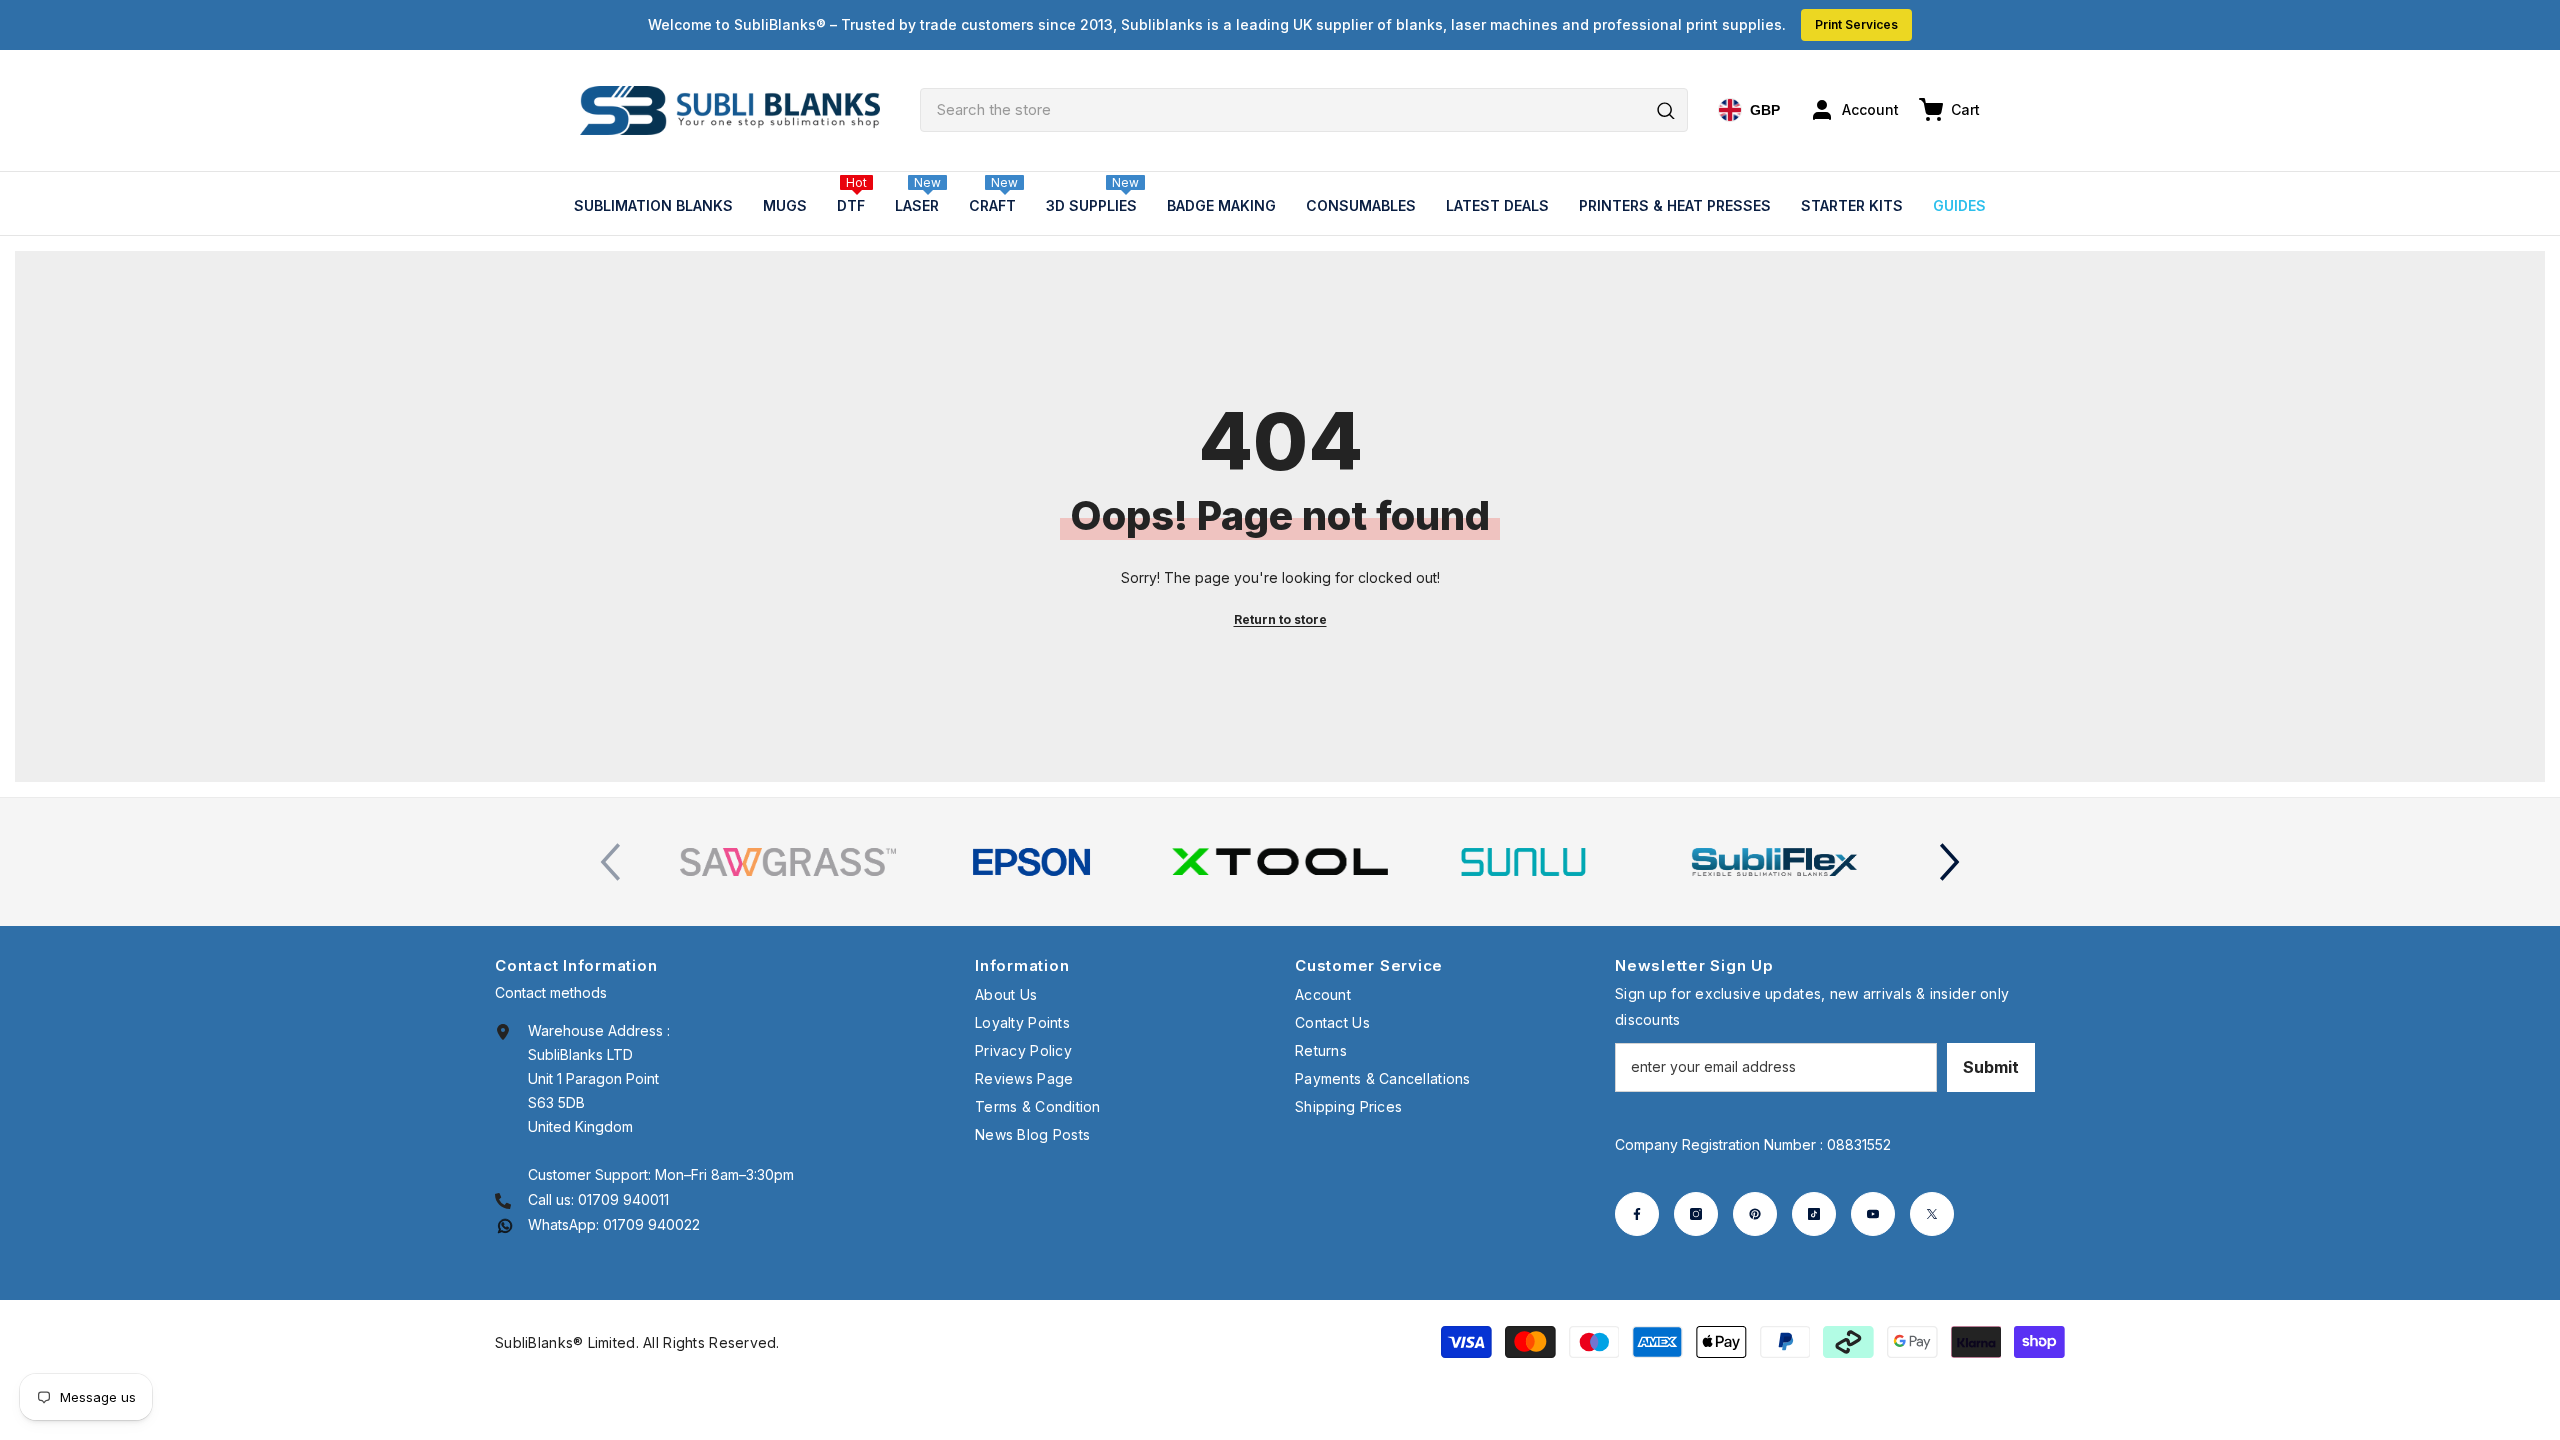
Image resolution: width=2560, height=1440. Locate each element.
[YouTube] (1873, 1214)
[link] (788, 862)
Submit (1991, 1067)
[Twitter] (1932, 1214)
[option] (788, 862)
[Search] (1304, 110)
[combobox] (1304, 110)
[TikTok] (1814, 1214)
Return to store (1280, 619)
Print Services (1856, 24)
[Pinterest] (1755, 1214)
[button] (1950, 862)
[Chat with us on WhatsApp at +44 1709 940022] (505, 1224)
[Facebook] (1637, 1214)
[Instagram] (1696, 1214)
